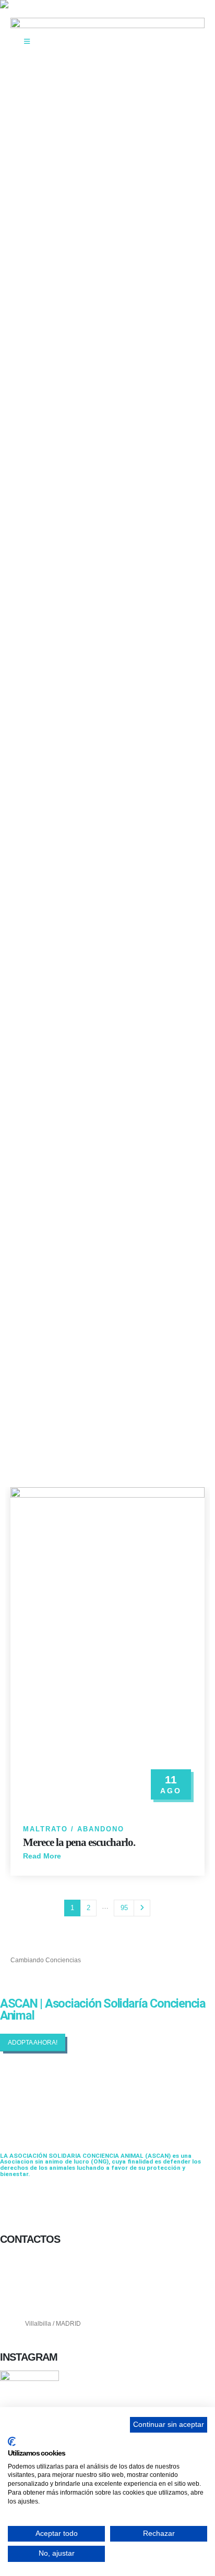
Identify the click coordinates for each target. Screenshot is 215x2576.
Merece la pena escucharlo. (79, 1842)
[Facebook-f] (13, 2201)
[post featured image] (107, 1650)
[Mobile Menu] (27, 42)
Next (142, 1908)
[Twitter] (41, 2201)
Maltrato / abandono (74, 1829)
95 (124, 1908)
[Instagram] (68, 2201)
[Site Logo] (39, 4)
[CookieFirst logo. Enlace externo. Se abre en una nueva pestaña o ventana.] (12, 2441)
